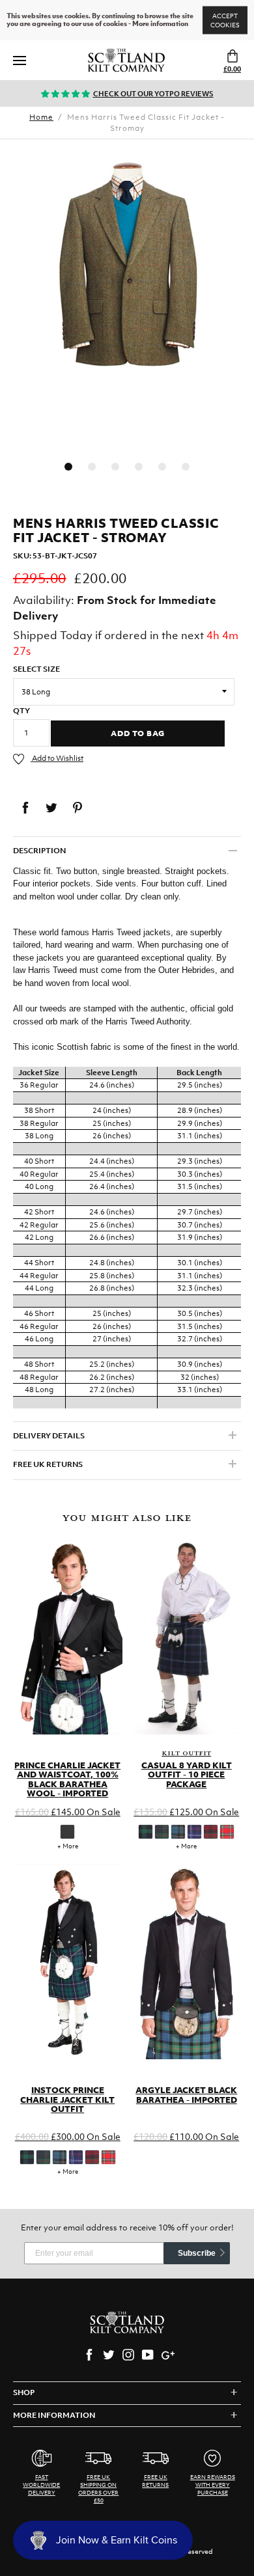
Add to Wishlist (57, 758)
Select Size (36, 669)
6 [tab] (186, 467)
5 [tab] (162, 467)
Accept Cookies (225, 21)
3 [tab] (115, 467)
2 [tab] (92, 467)
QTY (21, 711)
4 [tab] (139, 467)
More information (160, 24)
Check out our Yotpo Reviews (153, 94)
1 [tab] (68, 467)
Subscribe (197, 2253)
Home (41, 117)
